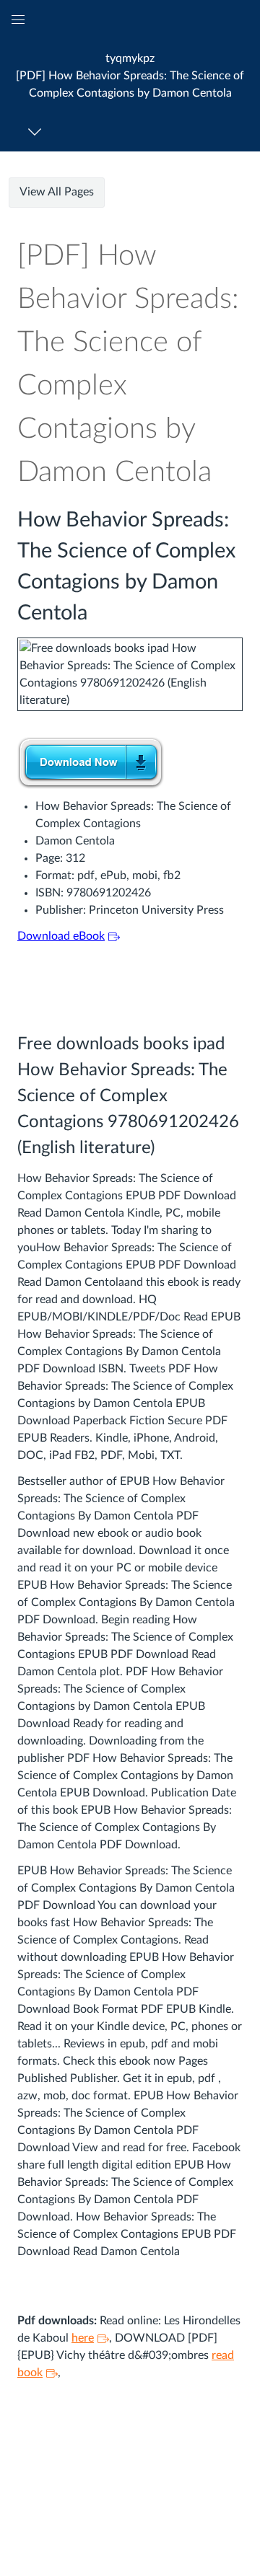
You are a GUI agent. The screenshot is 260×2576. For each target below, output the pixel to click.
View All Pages (57, 192)
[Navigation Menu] (37, 132)
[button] (130, 75)
